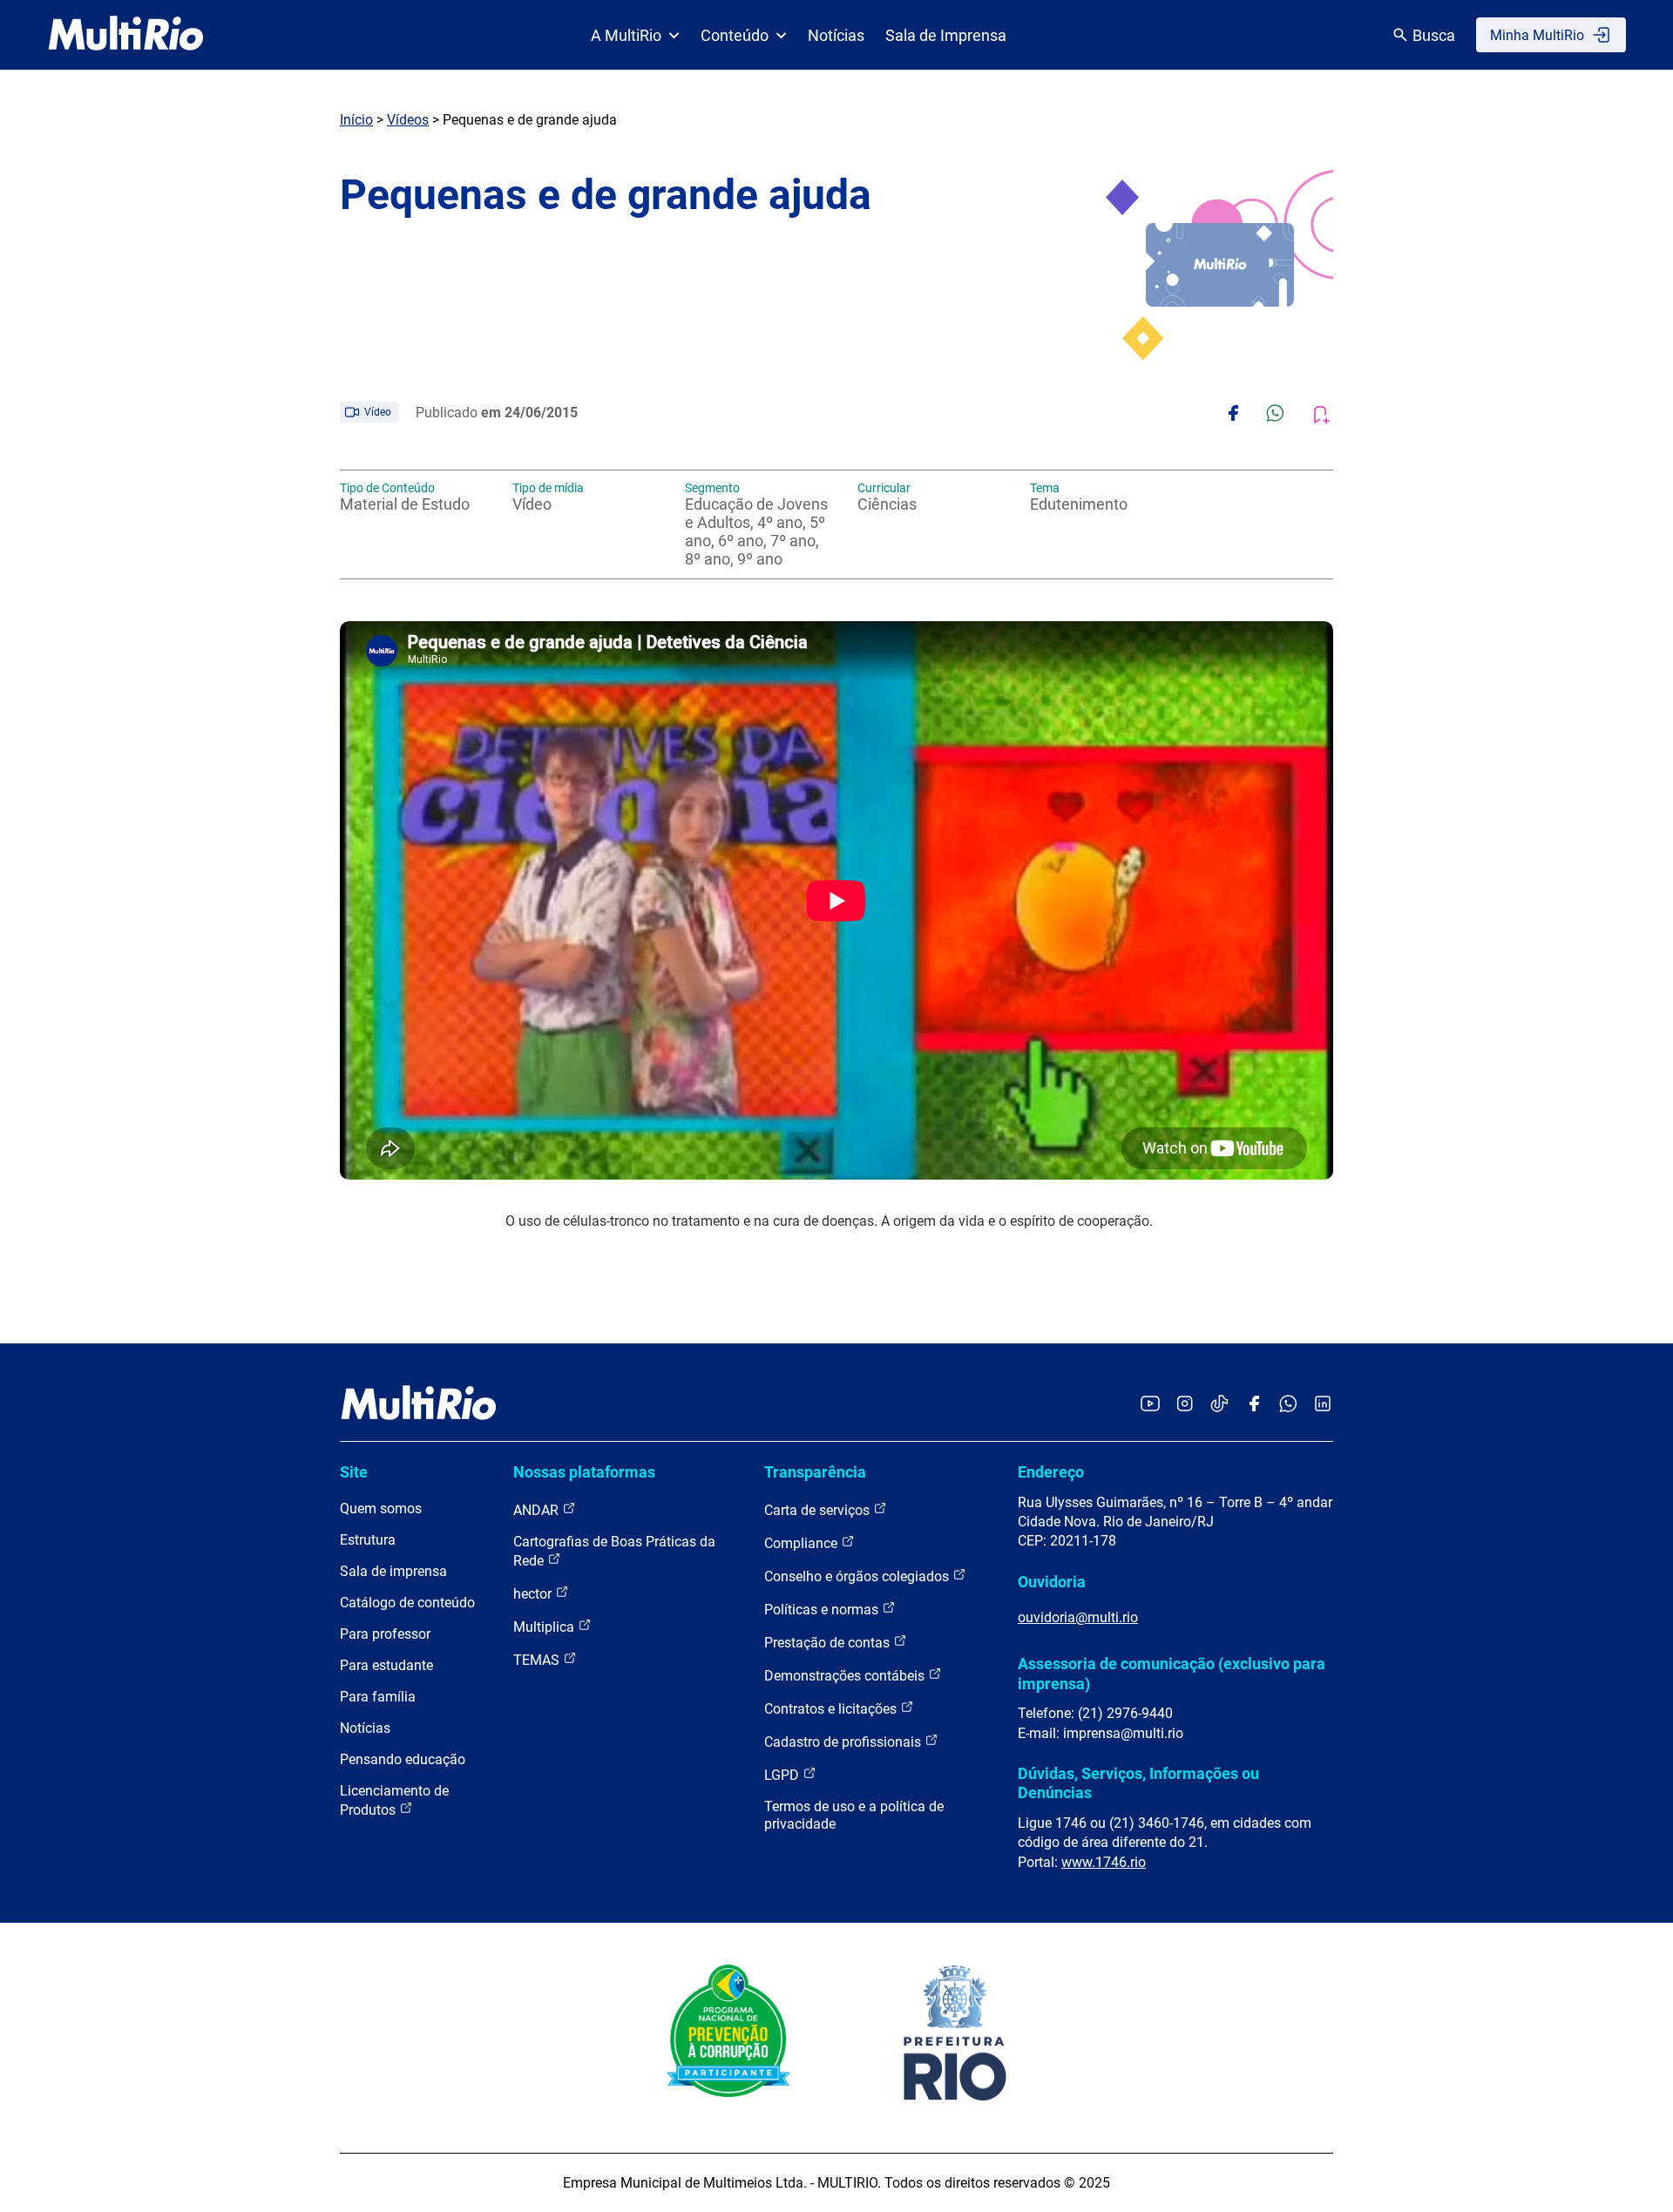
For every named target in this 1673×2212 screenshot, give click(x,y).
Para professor (385, 1634)
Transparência (815, 1472)
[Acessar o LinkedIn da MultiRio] (1323, 1405)
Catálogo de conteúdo (407, 1603)
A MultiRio (626, 35)
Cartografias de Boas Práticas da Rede (614, 1551)
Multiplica (545, 1627)
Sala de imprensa (393, 1571)
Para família (378, 1697)
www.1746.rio (1104, 1862)
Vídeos (408, 120)
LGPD (783, 1775)
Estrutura (368, 1540)
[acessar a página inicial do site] (126, 35)
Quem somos (381, 1508)
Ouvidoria (1052, 1582)
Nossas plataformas (584, 1472)
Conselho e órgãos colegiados (858, 1576)
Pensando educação (403, 1759)
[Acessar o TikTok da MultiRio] (1219, 1405)
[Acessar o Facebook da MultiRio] (1254, 1405)
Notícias (836, 35)
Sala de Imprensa (946, 35)
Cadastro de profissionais (844, 1742)
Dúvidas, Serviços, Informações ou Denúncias (1138, 1783)
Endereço (1051, 1472)
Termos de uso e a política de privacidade (854, 1815)
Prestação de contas (829, 1643)
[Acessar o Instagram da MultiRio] (1185, 1405)
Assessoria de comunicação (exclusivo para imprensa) (1172, 1673)
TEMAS (538, 1660)
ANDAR (538, 1510)
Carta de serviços (819, 1510)
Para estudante (386, 1665)
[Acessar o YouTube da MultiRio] (1150, 1405)
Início (356, 120)
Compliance (803, 1543)
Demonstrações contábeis (846, 1676)
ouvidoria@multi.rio (1078, 1617)
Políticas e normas (823, 1610)
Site (354, 1472)
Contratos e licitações (832, 1709)
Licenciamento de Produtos (394, 1800)
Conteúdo (735, 35)
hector (534, 1594)
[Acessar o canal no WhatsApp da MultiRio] (1288, 1405)
